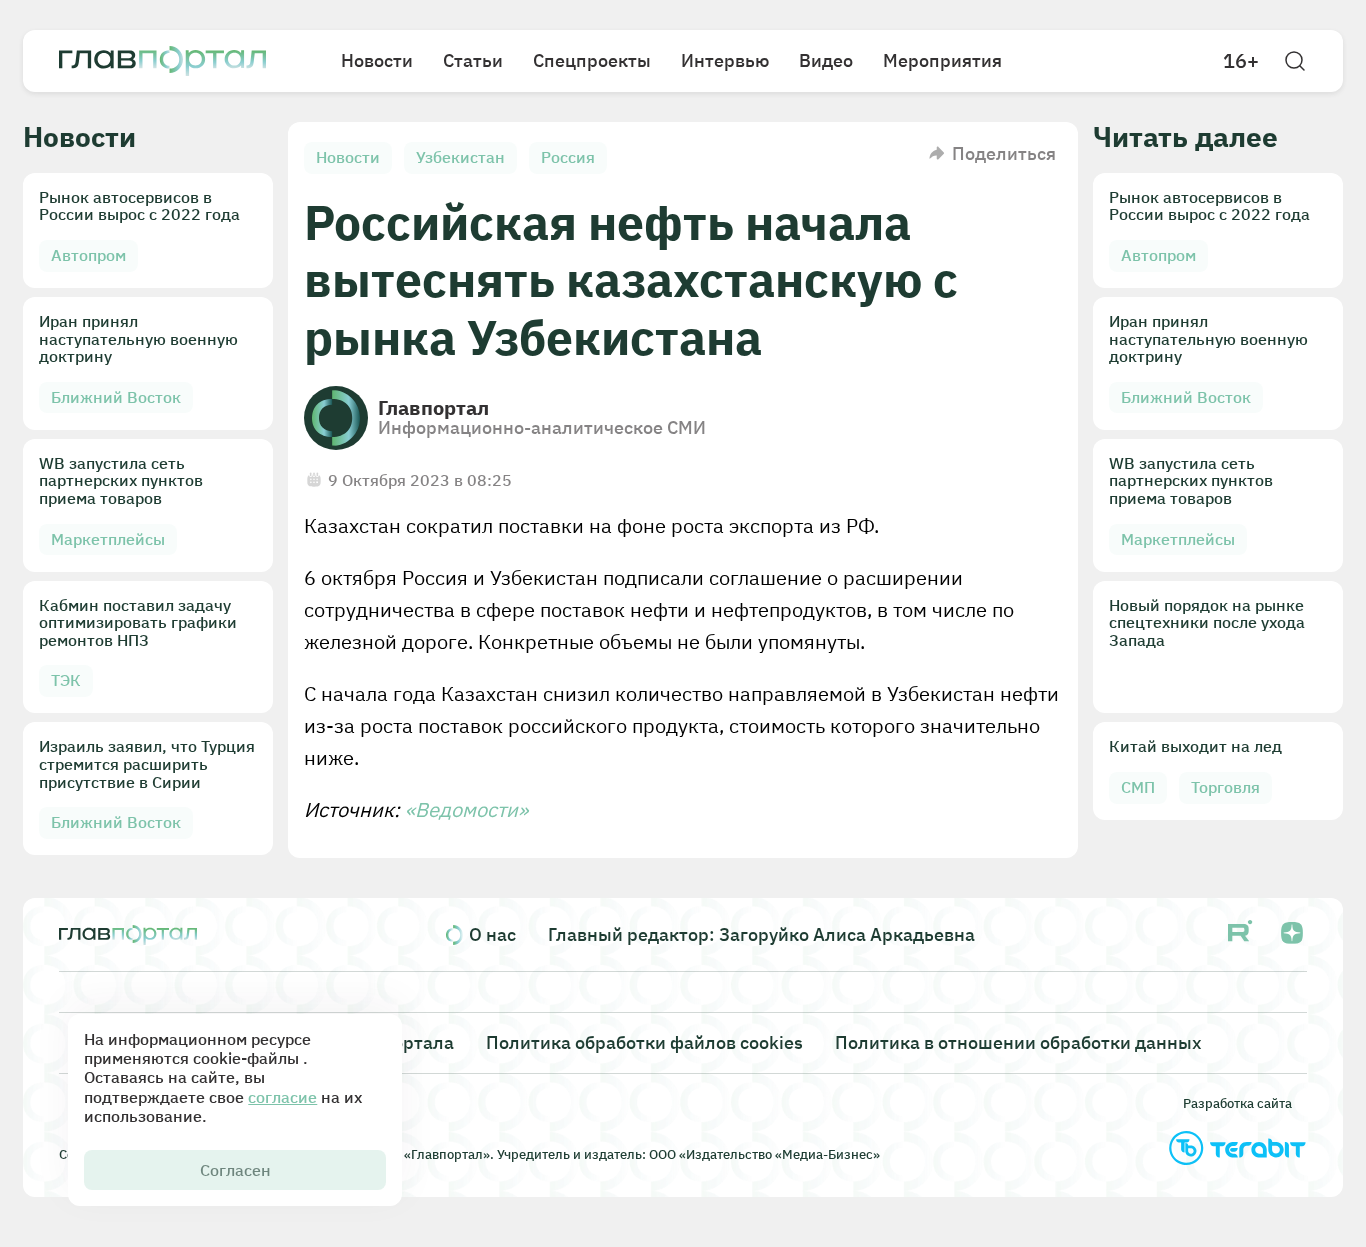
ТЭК (66, 680)
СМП (1138, 787)
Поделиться (1004, 153)
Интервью (725, 60)
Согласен (235, 1170)
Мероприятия (942, 60)
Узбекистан (460, 157)
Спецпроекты (592, 60)
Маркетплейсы (108, 539)
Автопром (88, 255)
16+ (1241, 61)
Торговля (1225, 787)
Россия (568, 157)
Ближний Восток (116, 397)
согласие (282, 1097)
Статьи (473, 60)
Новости (377, 60)
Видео (826, 60)
